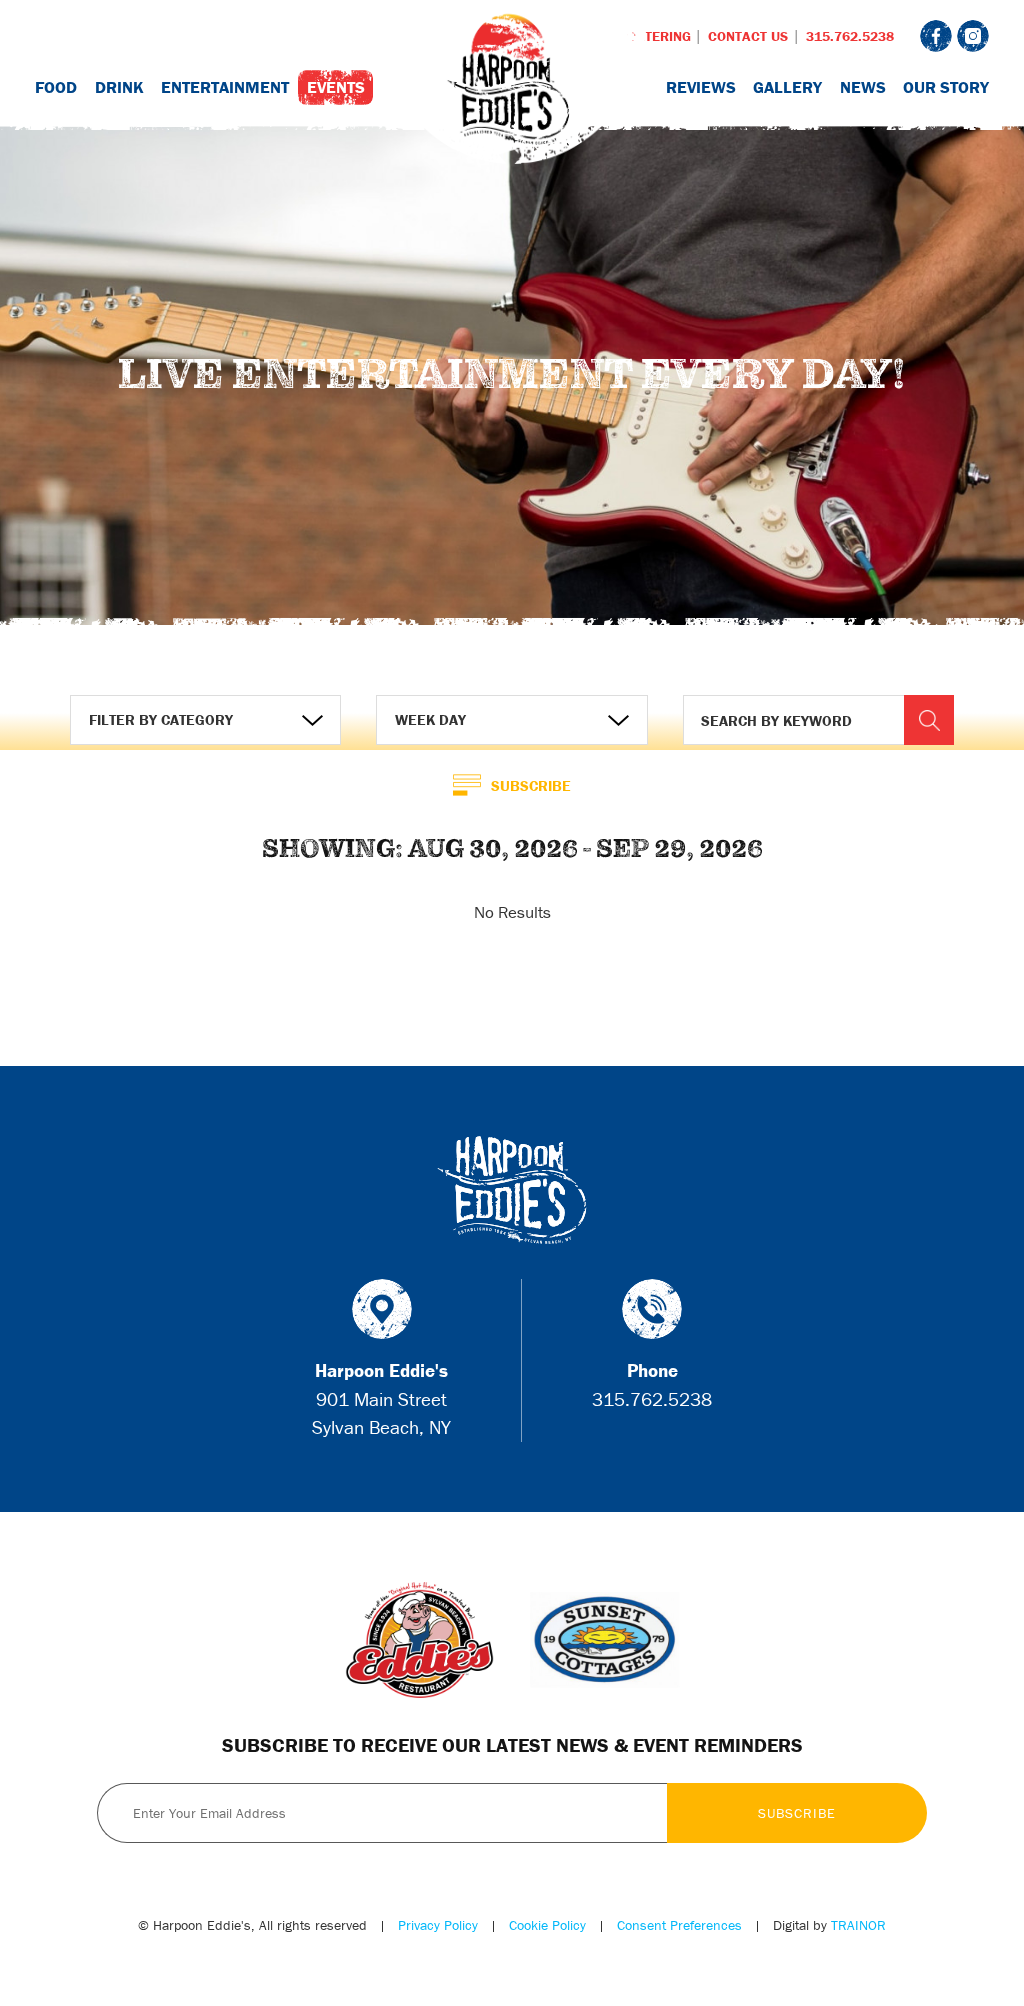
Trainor (858, 1925)
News (863, 87)
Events (336, 87)
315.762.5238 (850, 36)
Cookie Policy (547, 1925)
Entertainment (225, 87)
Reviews (701, 87)
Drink (119, 87)
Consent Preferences (679, 1925)
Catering (659, 36)
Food (56, 87)
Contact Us (748, 36)
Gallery (787, 87)
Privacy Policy (438, 1925)
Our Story (946, 87)
